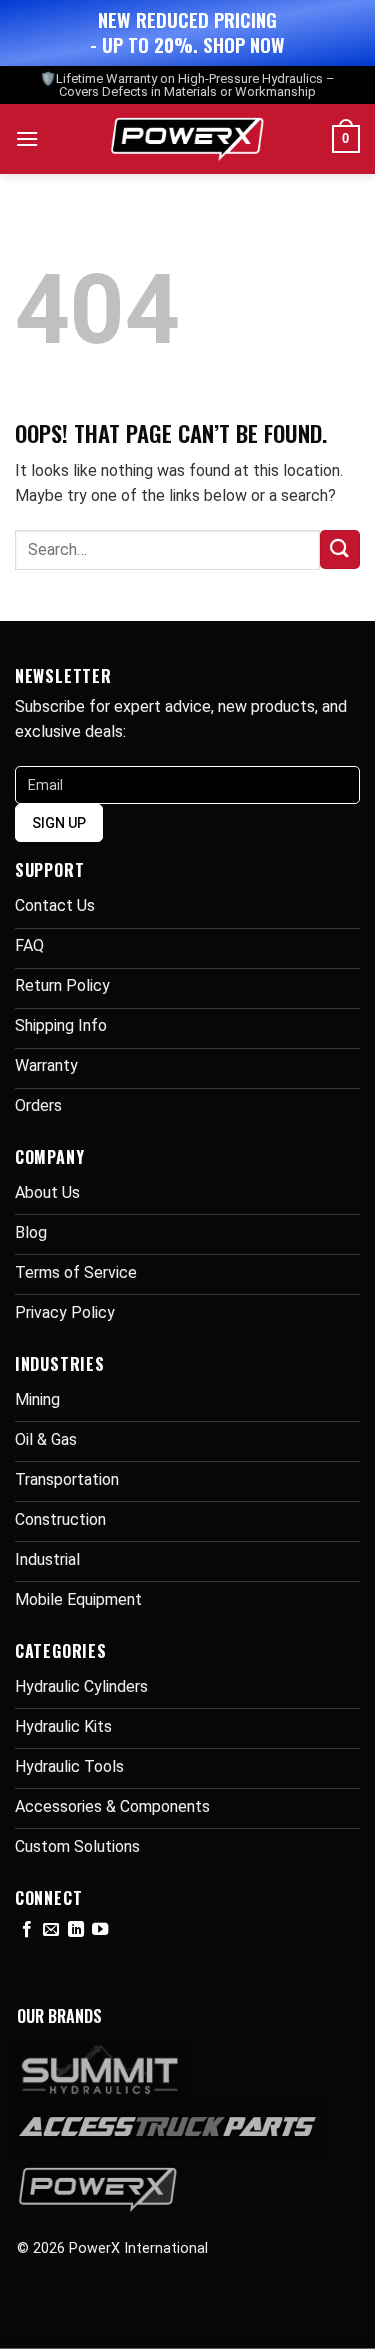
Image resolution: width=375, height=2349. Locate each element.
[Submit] (340, 549)
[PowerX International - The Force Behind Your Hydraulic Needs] (187, 139)
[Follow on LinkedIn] (76, 1930)
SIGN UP (59, 823)
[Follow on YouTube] (100, 1930)
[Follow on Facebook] (27, 1930)
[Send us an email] (51, 1930)
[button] (27, 138)
